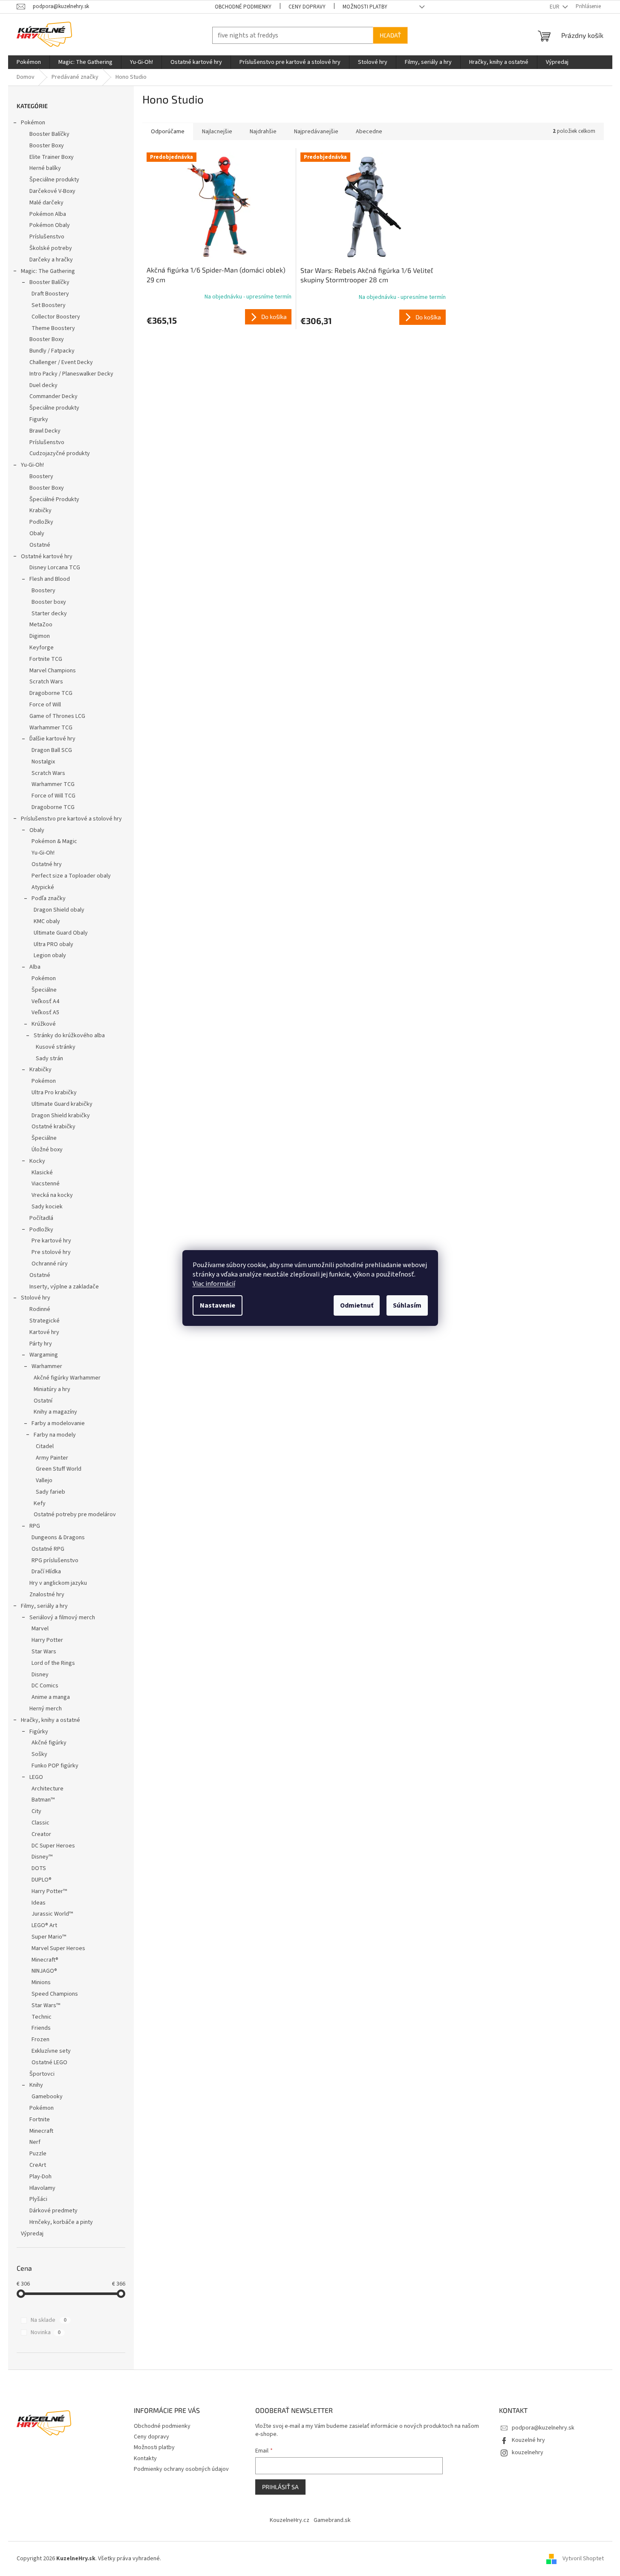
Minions (41, 1982)
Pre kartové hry (51, 1241)
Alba (35, 967)
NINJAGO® (44, 1971)
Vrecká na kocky (52, 1195)
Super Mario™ (49, 1937)
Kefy (40, 1503)
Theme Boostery (53, 328)
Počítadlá (41, 1218)
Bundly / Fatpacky (52, 351)
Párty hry (41, 1344)
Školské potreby (51, 248)
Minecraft (41, 2131)
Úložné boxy (47, 1150)
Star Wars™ (46, 2005)
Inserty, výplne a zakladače (64, 1287)
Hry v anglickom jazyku (58, 1583)
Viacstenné (46, 1184)
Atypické (43, 887)
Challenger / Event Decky (61, 362)
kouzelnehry (528, 2453)
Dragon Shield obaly (59, 910)
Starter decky (49, 614)
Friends (41, 2028)
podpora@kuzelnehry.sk (543, 2428)
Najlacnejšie (217, 132)
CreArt (38, 2165)
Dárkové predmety (53, 2211)
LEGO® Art (44, 1925)
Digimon (40, 636)
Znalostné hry (47, 1595)
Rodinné (40, 1309)
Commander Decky (53, 396)
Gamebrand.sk (332, 2520)
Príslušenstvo (47, 237)
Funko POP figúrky (55, 1766)
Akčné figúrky (49, 1743)
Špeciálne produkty (54, 180)
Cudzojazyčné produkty (60, 453)
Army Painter (52, 1458)
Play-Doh (40, 2177)
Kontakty (145, 2458)
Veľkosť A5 (45, 1013)
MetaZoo (41, 625)
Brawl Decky (45, 431)
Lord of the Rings (53, 1663)
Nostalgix (43, 762)
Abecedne (369, 132)
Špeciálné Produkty (54, 499)
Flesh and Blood (50, 579)
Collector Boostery (56, 317)
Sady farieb (50, 1492)
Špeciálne (44, 990)
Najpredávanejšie (316, 132)
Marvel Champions (53, 671)
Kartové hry (44, 1332)
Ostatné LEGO (49, 2063)
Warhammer (47, 1366)
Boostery (41, 476)
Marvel (40, 1629)
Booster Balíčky (49, 134)
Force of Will (45, 705)
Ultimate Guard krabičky (62, 1104)
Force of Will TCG (53, 796)
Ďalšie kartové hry (52, 739)
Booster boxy (49, 602)
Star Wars (44, 1652)
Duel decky (43, 385)
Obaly (37, 534)
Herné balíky (45, 168)
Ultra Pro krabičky (54, 1093)
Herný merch (46, 1709)
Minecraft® (45, 1960)
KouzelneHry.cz (290, 2520)
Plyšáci (38, 2199)
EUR (555, 7)
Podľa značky (49, 898)
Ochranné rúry (50, 1264)
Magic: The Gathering (48, 271)
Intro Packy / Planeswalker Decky (71, 374)
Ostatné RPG (48, 1549)
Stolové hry (36, 1298)
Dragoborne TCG (51, 693)
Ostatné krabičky (53, 1127)
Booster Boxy (47, 146)
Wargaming (44, 1355)
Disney (40, 1675)
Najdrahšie (263, 132)
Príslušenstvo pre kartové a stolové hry (71, 819)
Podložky (41, 522)
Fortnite (40, 2120)
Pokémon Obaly (50, 225)
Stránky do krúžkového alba (69, 1036)
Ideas (39, 1903)
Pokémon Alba (48, 214)
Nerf (35, 2142)
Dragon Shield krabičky (61, 1116)
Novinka (46, 2332)
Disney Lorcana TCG (55, 568)
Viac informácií (214, 1284)
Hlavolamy (42, 2188)
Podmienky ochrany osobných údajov (181, 2469)
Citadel (45, 1446)
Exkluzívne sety (51, 2051)
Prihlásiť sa (280, 2487)
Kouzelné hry (528, 2440)
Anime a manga (51, 1697)
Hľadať (390, 35)
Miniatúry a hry (52, 1389)
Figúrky (39, 1732)
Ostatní (43, 1401)
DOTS (39, 1868)
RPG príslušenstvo (55, 1561)
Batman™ (43, 1800)
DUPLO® (42, 1880)
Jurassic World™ (52, 1914)
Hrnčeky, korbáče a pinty (61, 2222)
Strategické (45, 1321)
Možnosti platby (365, 7)
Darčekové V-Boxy (52, 191)
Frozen (40, 2040)
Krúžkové (44, 1024)
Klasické (42, 1173)
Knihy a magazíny (55, 1412)
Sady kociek (47, 1207)
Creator (41, 1834)
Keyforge (42, 648)
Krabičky (40, 511)
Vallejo (44, 1480)
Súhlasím (407, 1305)
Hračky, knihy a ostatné (50, 1720)
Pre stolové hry (51, 1252)
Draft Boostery (50, 294)
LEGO (36, 1777)
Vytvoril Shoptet (583, 2559)
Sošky (39, 1754)
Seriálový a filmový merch (62, 1618)
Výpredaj (32, 2234)
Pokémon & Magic (54, 841)
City (36, 1811)
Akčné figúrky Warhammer (67, 1378)
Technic (42, 2017)
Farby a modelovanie (58, 1423)
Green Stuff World (59, 1469)
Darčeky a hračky (51, 260)
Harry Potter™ (49, 1891)
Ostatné (40, 545)
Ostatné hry (47, 864)
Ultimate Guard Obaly (61, 933)
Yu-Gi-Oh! (32, 465)
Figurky (39, 419)
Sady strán (49, 1059)
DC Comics (45, 1686)
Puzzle (38, 2154)
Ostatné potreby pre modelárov (75, 1515)
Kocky (37, 1161)
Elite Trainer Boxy (52, 157)
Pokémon (33, 123)
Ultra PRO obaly (53, 944)
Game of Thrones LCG (57, 716)
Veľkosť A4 (45, 1001)
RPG (35, 1526)
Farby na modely (55, 1435)
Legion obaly (50, 955)
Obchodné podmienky (243, 7)
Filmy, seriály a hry (44, 1606)
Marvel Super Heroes (58, 1948)
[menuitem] (29, 62)
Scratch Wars (46, 682)
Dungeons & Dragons (58, 1538)
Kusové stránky (56, 1047)
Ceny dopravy (307, 7)
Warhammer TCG (51, 728)
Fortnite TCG (46, 659)
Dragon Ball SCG (52, 750)
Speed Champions (55, 1994)
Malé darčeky (46, 203)
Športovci (42, 2074)
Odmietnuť (357, 1305)
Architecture (48, 1789)
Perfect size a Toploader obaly (71, 876)
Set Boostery (49, 305)
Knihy (36, 2085)
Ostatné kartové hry (47, 557)
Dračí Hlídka (46, 1572)
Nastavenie (218, 1305)
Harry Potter (47, 1640)
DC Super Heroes (53, 1846)
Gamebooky (47, 2097)
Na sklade (49, 2320)
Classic (40, 1823)
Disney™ (42, 1857)
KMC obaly (47, 921)
